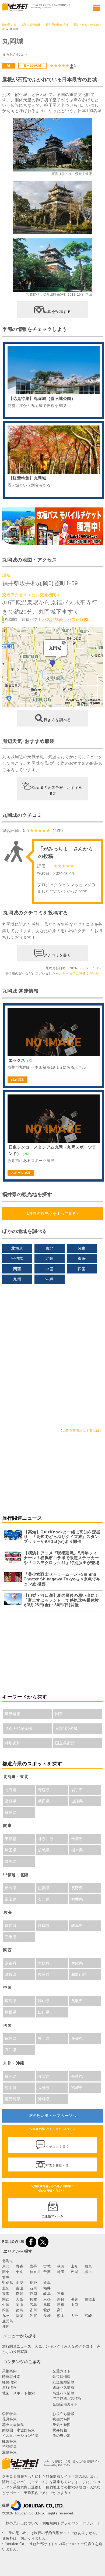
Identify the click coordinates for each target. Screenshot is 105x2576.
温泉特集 (9, 2452)
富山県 (11, 1899)
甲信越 (17, 1258)
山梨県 (44, 1888)
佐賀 (33, 2316)
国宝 (59, 1714)
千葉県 (77, 1839)
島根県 (11, 2012)
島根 (61, 2305)
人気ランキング (48, 2346)
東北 (49, 1248)
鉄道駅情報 (62, 2377)
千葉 (47, 2272)
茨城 (74, 2272)
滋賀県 (11, 1974)
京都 (47, 2299)
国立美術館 (65, 1743)
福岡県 (11, 2076)
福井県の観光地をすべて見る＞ (52, 1214)
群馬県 (11, 1861)
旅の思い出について (22, 2523)
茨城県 (44, 1850)
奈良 (61, 2299)
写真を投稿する (57, 312)
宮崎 (88, 2316)
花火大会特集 (13, 2425)
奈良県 (44, 1974)
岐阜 (47, 2294)
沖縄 (49, 1279)
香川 (33, 2310)
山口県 (44, 2012)
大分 (74, 2316)
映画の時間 (62, 2419)
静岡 (33, 2294)
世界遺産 (13, 1714)
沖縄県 (44, 2099)
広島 (33, 2305)
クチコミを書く (57, 955)
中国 (49, 1269)
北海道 (17, 1248)
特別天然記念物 (19, 1729)
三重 (61, 2294)
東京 (20, 2272)
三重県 (11, 1937)
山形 (74, 2266)
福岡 (20, 2316)
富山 (20, 2288)
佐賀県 (44, 2076)
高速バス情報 (63, 2393)
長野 (33, 2283)
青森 (20, 2266)
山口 (74, 2305)
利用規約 (50, 2523)
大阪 (20, 2299)
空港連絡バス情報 (67, 2398)
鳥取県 (77, 2001)
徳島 (20, 2310)
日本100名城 (33, 66)
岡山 (20, 2305)
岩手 (33, 2266)
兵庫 (33, 2299)
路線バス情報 (63, 2387)
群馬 (6, 2277)
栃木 (88, 2272)
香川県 (44, 2038)
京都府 (11, 1963)
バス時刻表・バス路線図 (65, 619)
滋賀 (74, 2299)
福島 (88, 2266)
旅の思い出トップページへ (52, 2116)
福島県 (11, 1812)
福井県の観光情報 (57, 25)
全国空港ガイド (65, 2404)
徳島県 (11, 2038)
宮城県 (11, 1801)
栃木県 (77, 1850)
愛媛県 (77, 2038)
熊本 (61, 2316)
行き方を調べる (57, 720)
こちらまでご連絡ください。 (81, 974)
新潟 (47, 2283)
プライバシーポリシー (79, 2523)
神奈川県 (46, 1839)
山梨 (20, 2283)
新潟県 (11, 1888)
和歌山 (90, 2299)
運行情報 (9, 2387)
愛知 (20, 2294)
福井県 (77, 1899)
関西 (17, 1269)
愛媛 (47, 2310)
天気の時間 (62, 2425)
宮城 (47, 2266)
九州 (17, 1279)
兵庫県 (77, 1963)
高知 (61, 2310)
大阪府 (44, 1963)
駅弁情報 (60, 2430)
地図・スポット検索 (19, 2393)
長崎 (47, 2316)
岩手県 (77, 1790)
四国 (82, 1269)
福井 (47, 2288)
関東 (82, 1248)
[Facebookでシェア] (31, 2242)
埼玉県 (11, 1850)
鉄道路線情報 (63, 2382)
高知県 (11, 2050)
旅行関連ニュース (17, 2346)
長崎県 (77, 2076)
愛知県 (11, 1926)
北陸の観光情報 (31, 25)
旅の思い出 (9, 25)
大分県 (44, 2088)
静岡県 (44, 1926)
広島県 (11, 2001)
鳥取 (47, 2305)
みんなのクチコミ (79, 2346)
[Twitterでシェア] (43, 2242)
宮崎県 (77, 2088)
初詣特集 (9, 2447)
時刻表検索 (11, 2377)
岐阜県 (77, 1926)
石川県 (44, 1899)
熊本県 (11, 2088)
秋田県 (44, 1801)
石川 (33, 2288)
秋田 (61, 2266)
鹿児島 (8, 2321)
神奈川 (35, 2272)
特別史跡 (13, 1743)
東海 (82, 1258)
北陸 (49, 1258)
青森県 (44, 1790)
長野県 (77, 1888)
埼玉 (61, 2272)
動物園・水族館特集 (19, 2430)
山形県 (77, 1801)
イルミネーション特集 (20, 2436)
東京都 (11, 1839)
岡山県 (44, 2001)
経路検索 (9, 2382)
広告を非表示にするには (81, 1430)
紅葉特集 (9, 2441)
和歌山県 (79, 1974)
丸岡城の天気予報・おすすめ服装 (57, 790)
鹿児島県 (13, 2099)
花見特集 (9, 2419)
